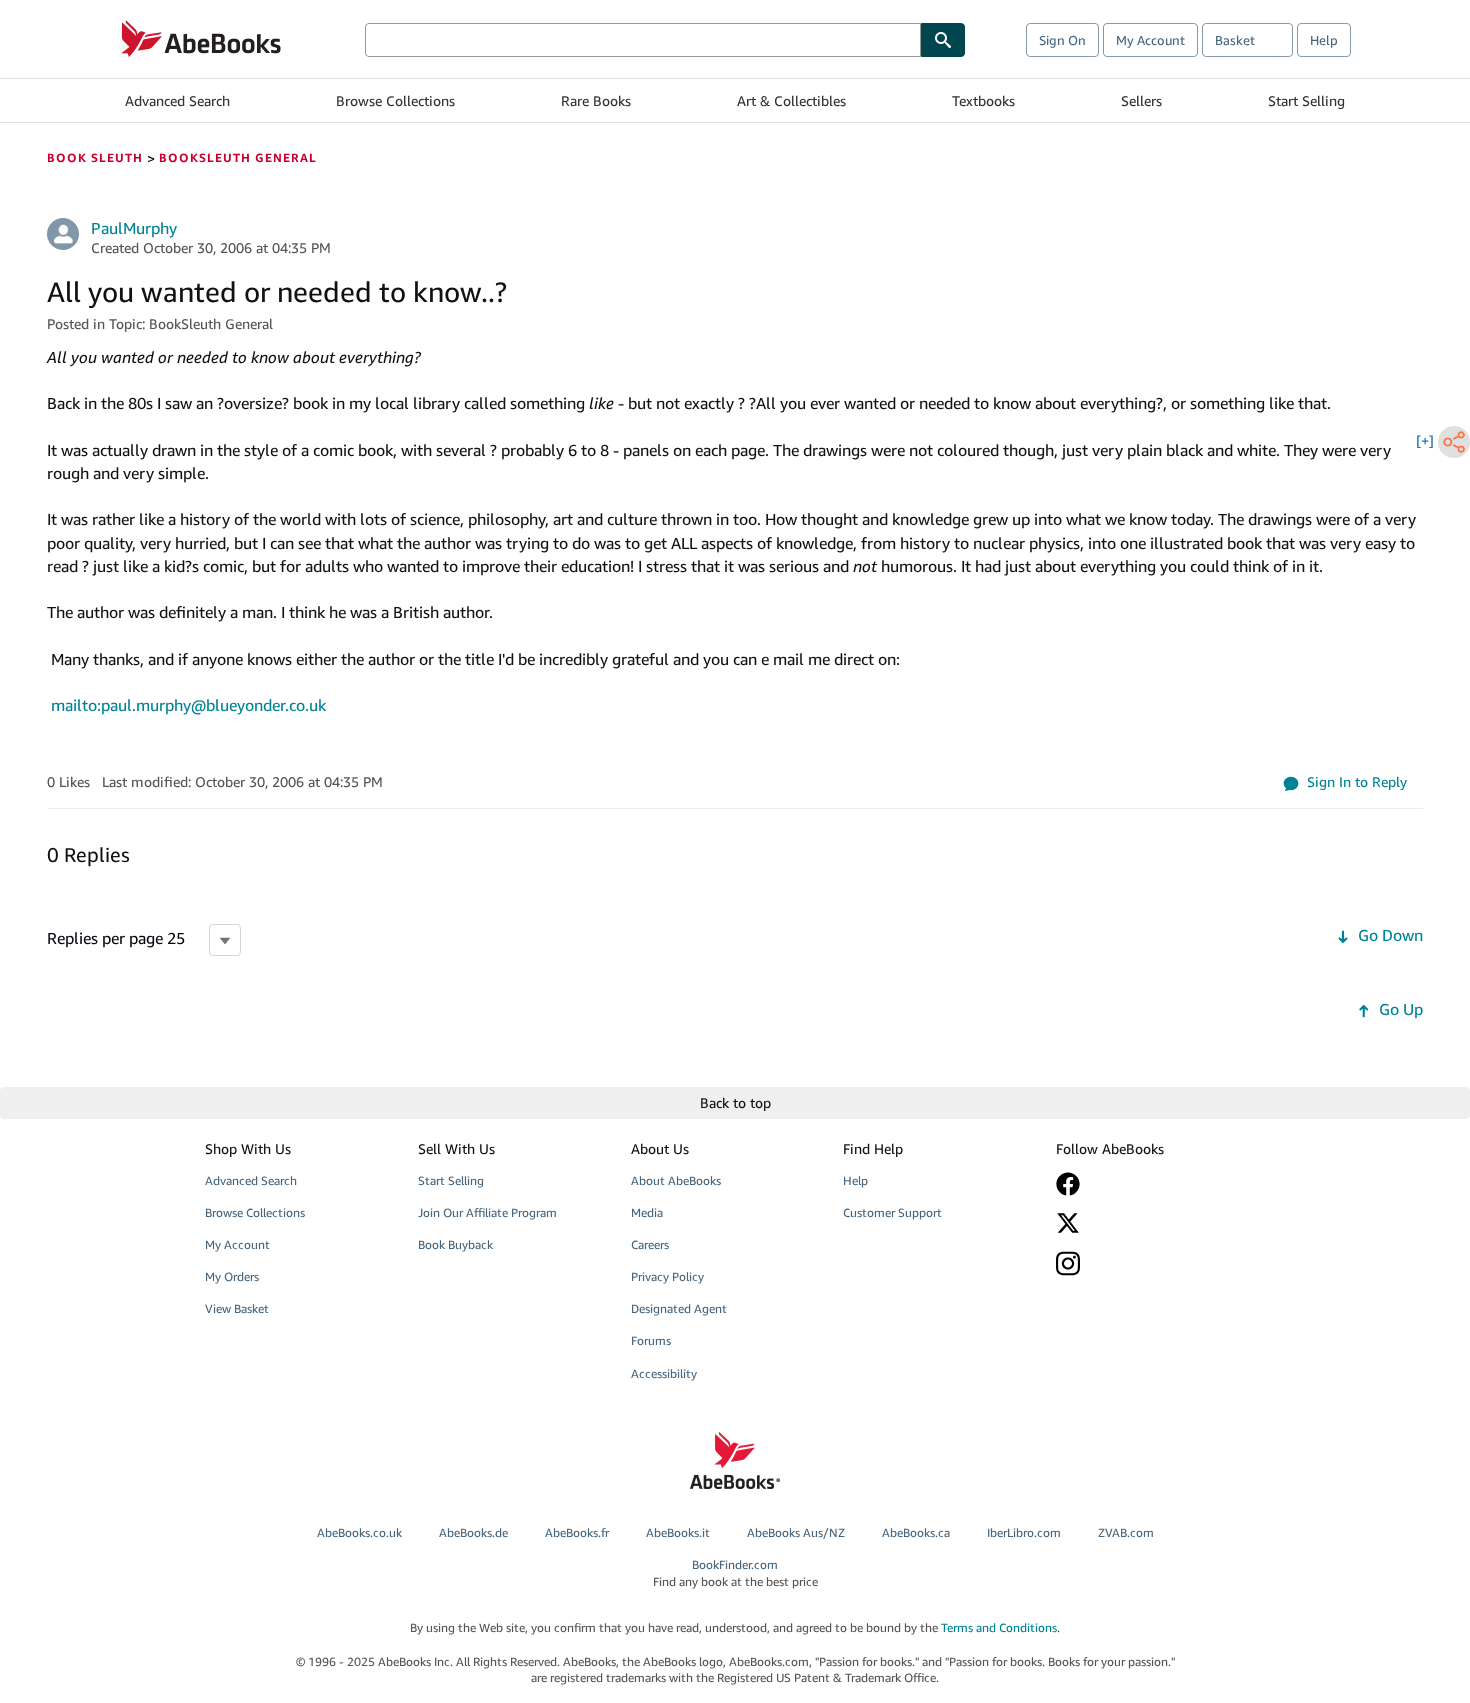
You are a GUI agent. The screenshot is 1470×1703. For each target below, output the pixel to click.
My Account (1150, 40)
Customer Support (892, 1212)
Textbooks (983, 100)
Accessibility (664, 1373)
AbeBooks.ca (916, 1532)
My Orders (232, 1276)
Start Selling (1306, 100)
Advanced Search (177, 100)
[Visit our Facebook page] (1148, 1184)
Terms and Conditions (999, 1627)
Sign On (1062, 40)
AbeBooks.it (678, 1532)
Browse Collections (395, 100)
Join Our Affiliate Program (487, 1212)
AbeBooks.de (473, 1532)
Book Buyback (455, 1244)
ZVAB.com (1126, 1532)
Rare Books (596, 100)
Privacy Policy (667, 1276)
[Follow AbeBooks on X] (1148, 1223)
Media (647, 1212)
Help (1324, 40)
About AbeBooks (676, 1180)
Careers (650, 1244)
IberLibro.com (1024, 1532)
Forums (651, 1340)
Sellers (1141, 100)
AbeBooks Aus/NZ (796, 1532)
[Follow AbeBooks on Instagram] (1148, 1263)
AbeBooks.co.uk (359, 1532)
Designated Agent (679, 1308)
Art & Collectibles (791, 100)
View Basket (237, 1308)
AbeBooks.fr (577, 1532)
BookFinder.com (735, 1573)
